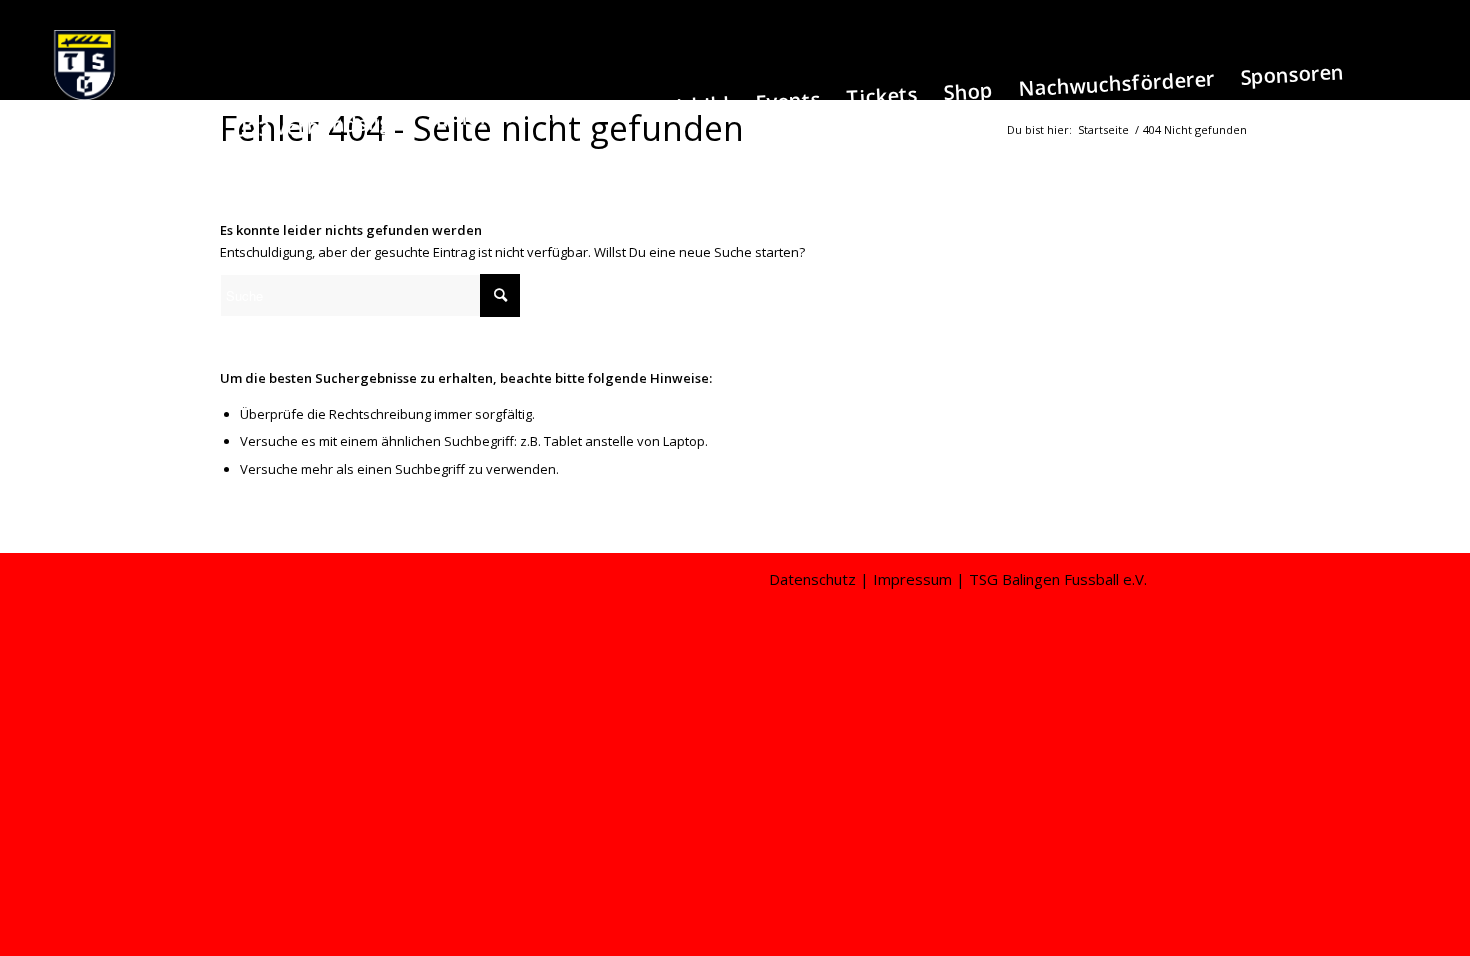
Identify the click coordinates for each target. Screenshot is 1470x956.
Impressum (912, 579)
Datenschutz (812, 579)
